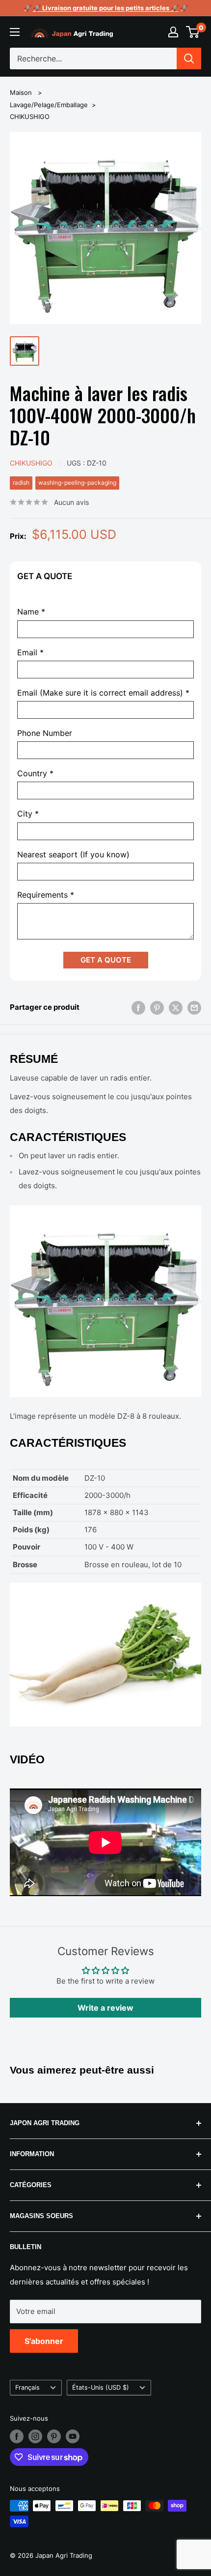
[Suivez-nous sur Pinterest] (54, 2436)
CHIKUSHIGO (30, 117)
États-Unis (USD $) (101, 2387)
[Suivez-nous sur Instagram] (35, 2436)
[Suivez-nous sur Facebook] (17, 2436)
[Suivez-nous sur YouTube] (73, 2436)
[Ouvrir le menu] (15, 32)
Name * (31, 612)
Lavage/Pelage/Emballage (49, 105)
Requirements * (46, 895)
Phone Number (45, 733)
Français (27, 2387)
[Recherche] (189, 59)
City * (28, 814)
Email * (30, 653)
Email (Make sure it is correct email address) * (103, 693)
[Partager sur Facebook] (138, 1008)
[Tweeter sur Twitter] (176, 1008)
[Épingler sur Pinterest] (157, 1008)
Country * (35, 774)
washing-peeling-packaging (77, 483)
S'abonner (44, 2341)
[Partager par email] (194, 1008)
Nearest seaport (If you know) (73, 855)
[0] (193, 32)
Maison (21, 92)
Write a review (105, 2008)
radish (21, 483)
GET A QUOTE (106, 960)
